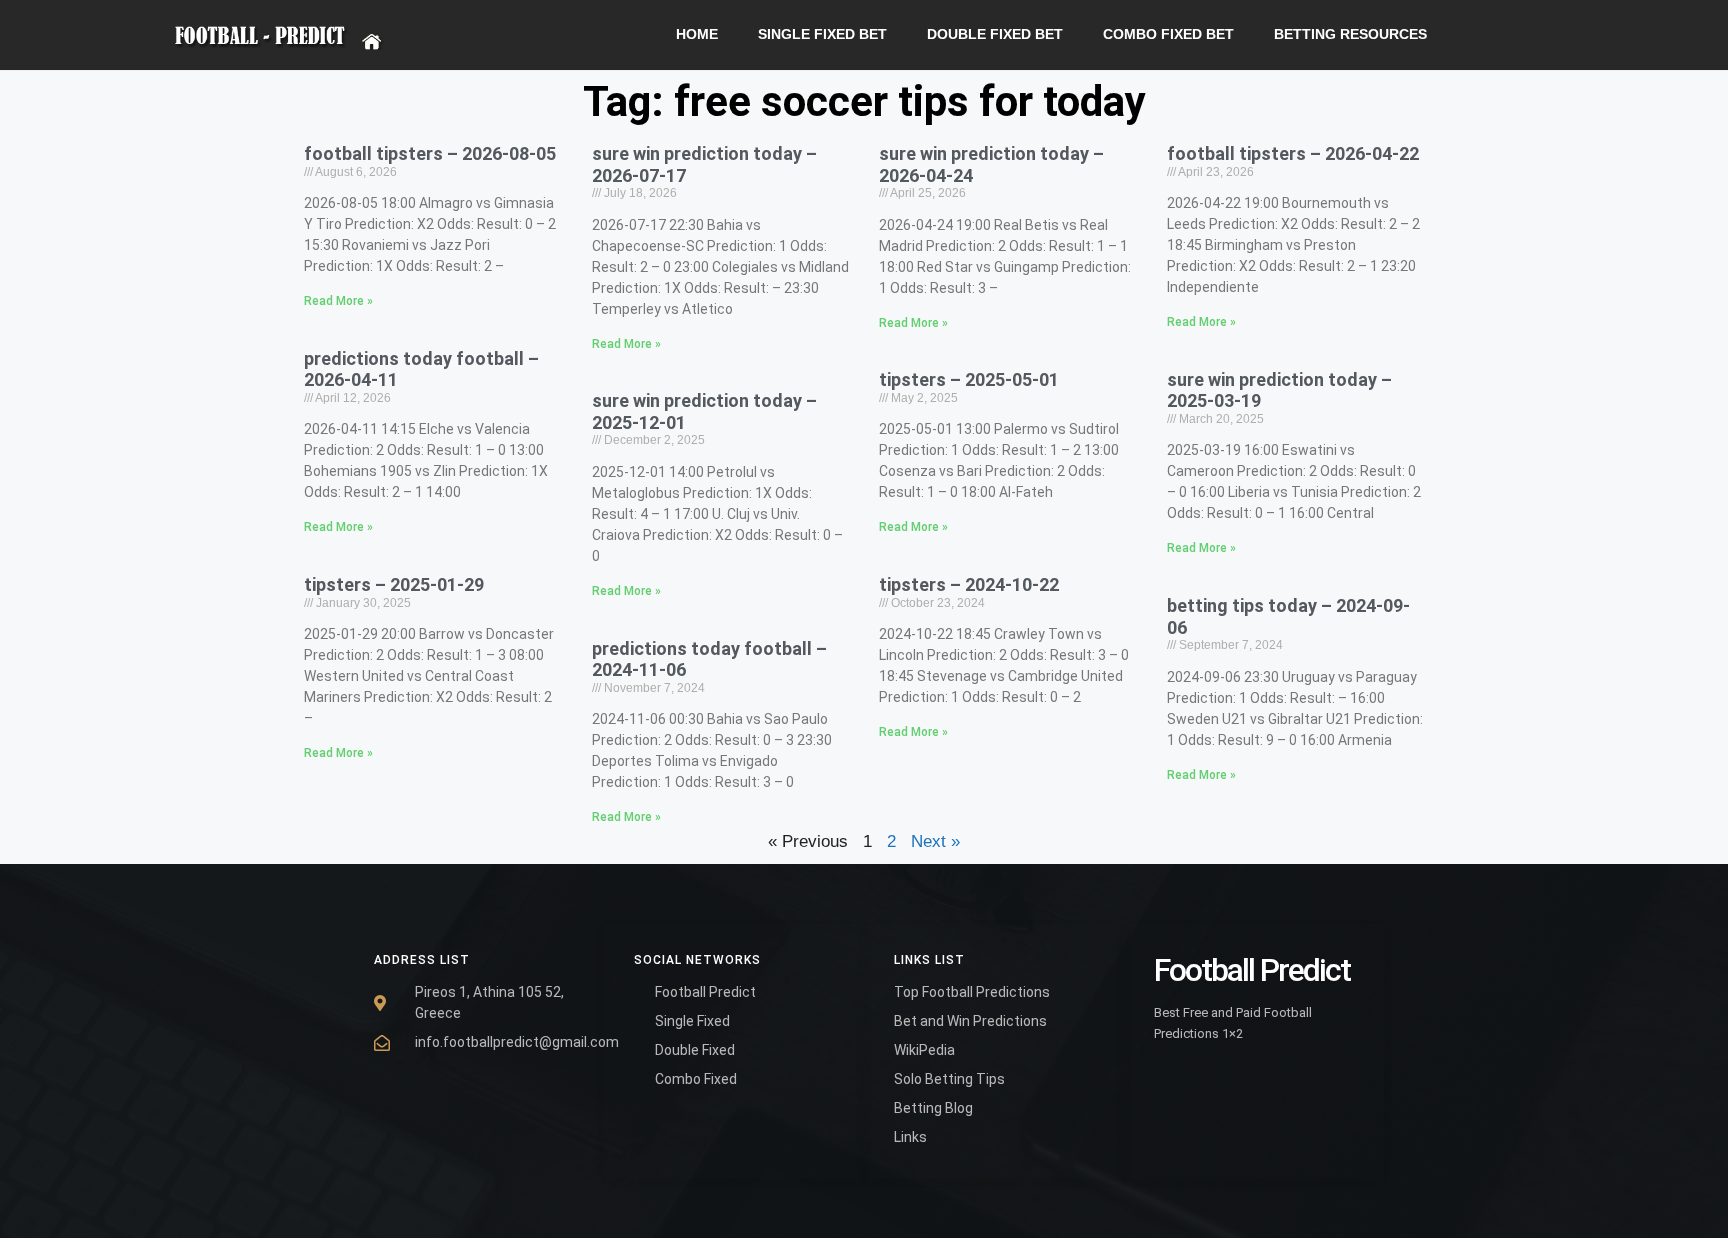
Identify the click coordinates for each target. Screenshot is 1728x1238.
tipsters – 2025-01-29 (394, 584)
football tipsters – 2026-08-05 (430, 153)
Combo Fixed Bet (1168, 34)
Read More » (338, 301)
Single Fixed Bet (822, 34)
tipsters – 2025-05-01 (969, 379)
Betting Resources (1350, 34)
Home (697, 34)
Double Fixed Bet (995, 34)
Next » (935, 841)
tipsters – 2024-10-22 (969, 584)
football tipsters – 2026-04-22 (1293, 153)
